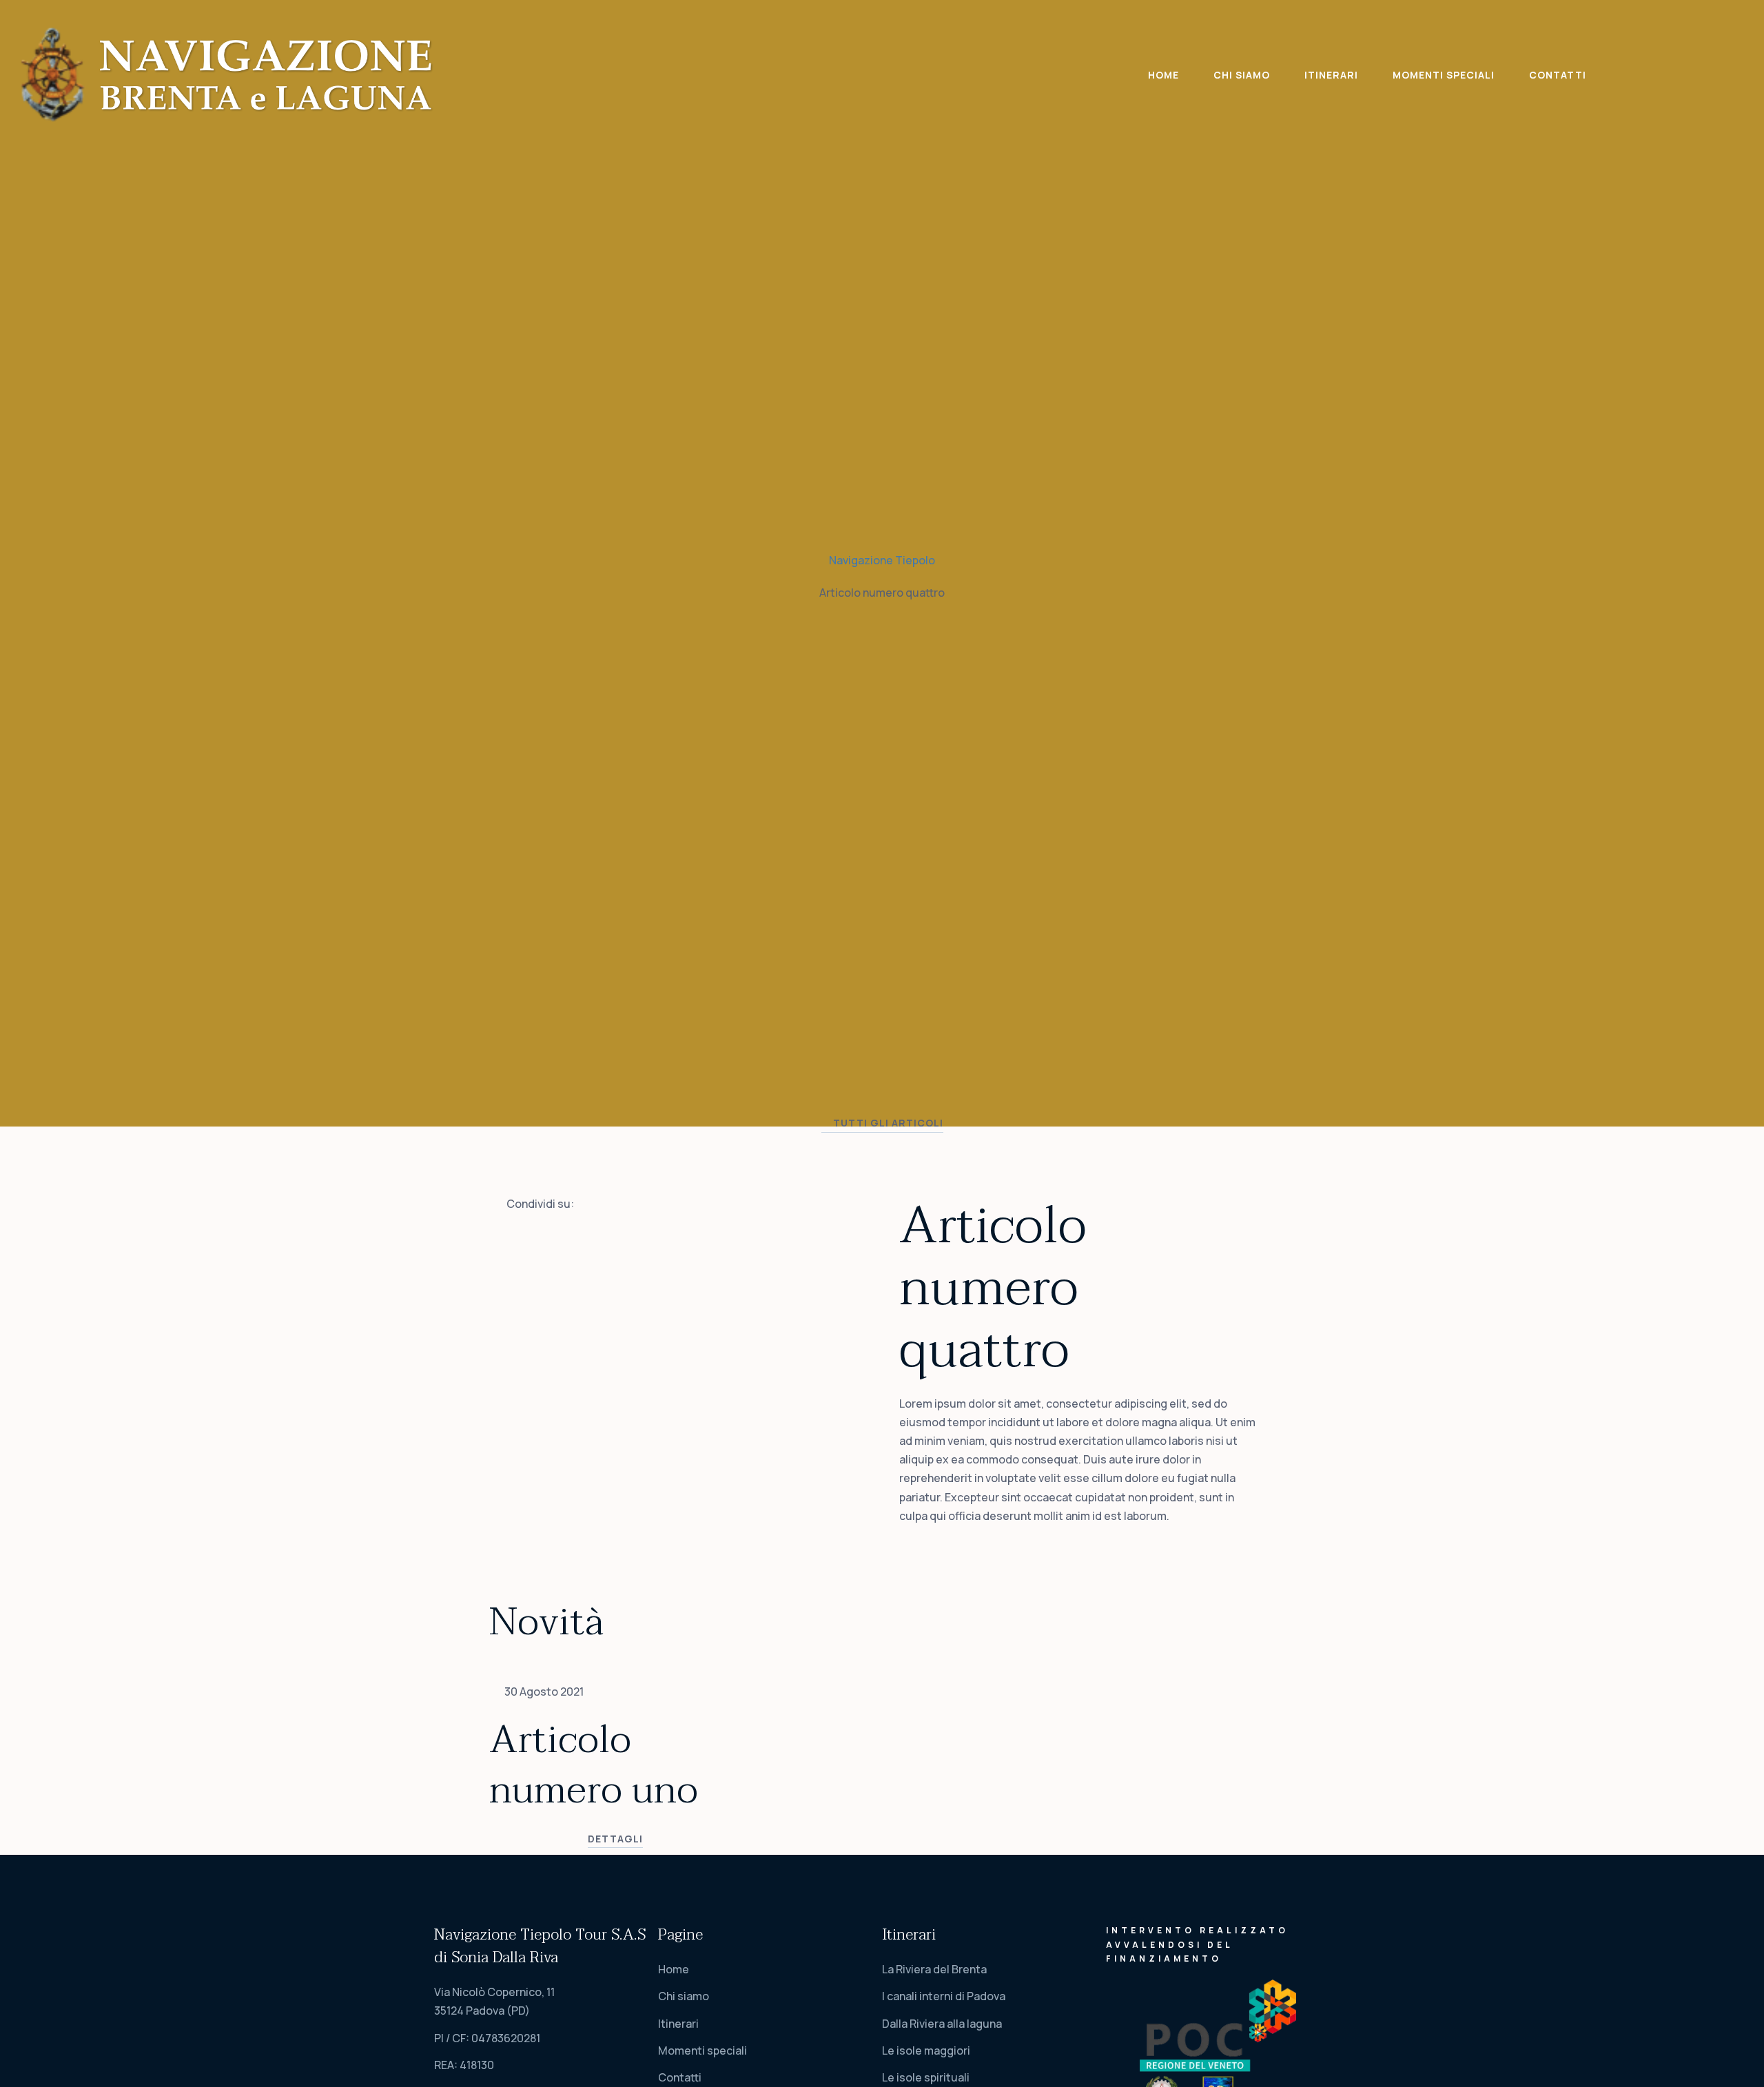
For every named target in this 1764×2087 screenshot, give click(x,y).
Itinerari (1331, 75)
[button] (882, 1125)
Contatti (1558, 75)
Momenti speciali (1444, 75)
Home (1163, 75)
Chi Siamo (1242, 75)
